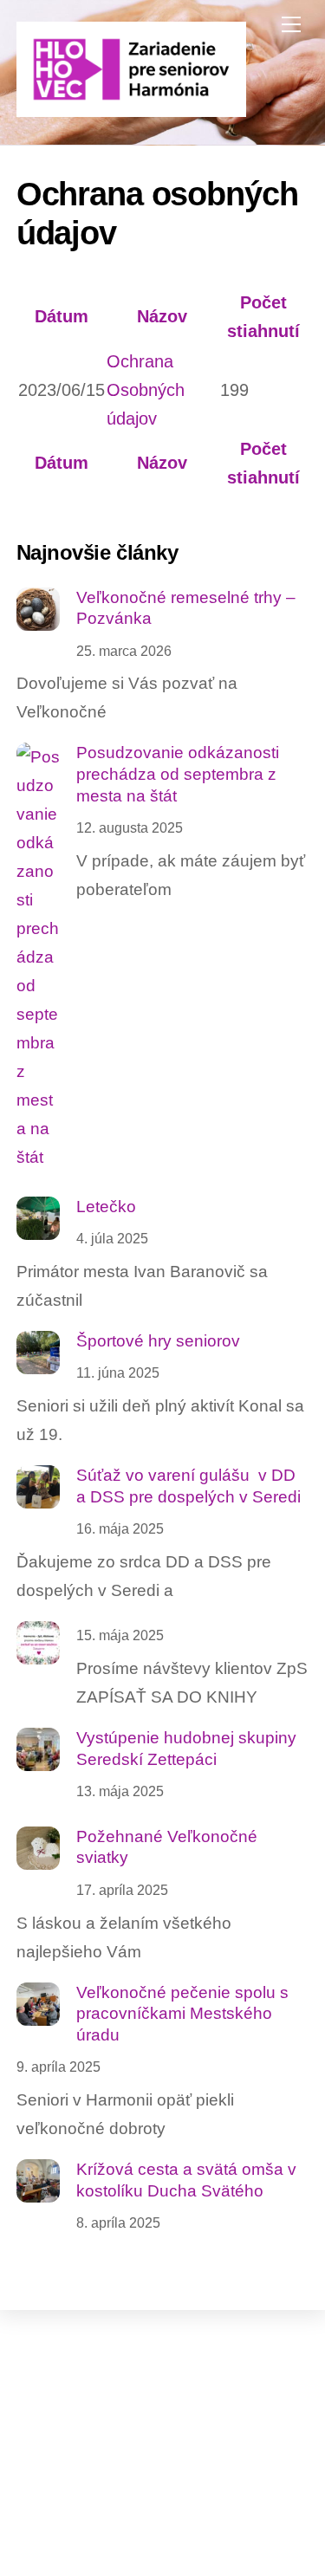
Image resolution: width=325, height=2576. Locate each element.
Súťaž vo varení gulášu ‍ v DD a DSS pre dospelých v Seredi (188, 1486)
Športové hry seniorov (158, 1341)
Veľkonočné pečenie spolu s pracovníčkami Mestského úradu (182, 2014)
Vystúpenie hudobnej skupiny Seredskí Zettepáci (186, 1749)
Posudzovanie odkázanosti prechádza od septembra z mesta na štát (178, 774)
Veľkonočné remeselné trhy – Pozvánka (186, 608)
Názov (162, 316)
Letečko (106, 1207)
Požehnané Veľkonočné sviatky (167, 1847)
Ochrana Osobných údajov (146, 390)
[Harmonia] (132, 110)
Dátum (62, 316)
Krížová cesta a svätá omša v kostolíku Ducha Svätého (186, 2180)
